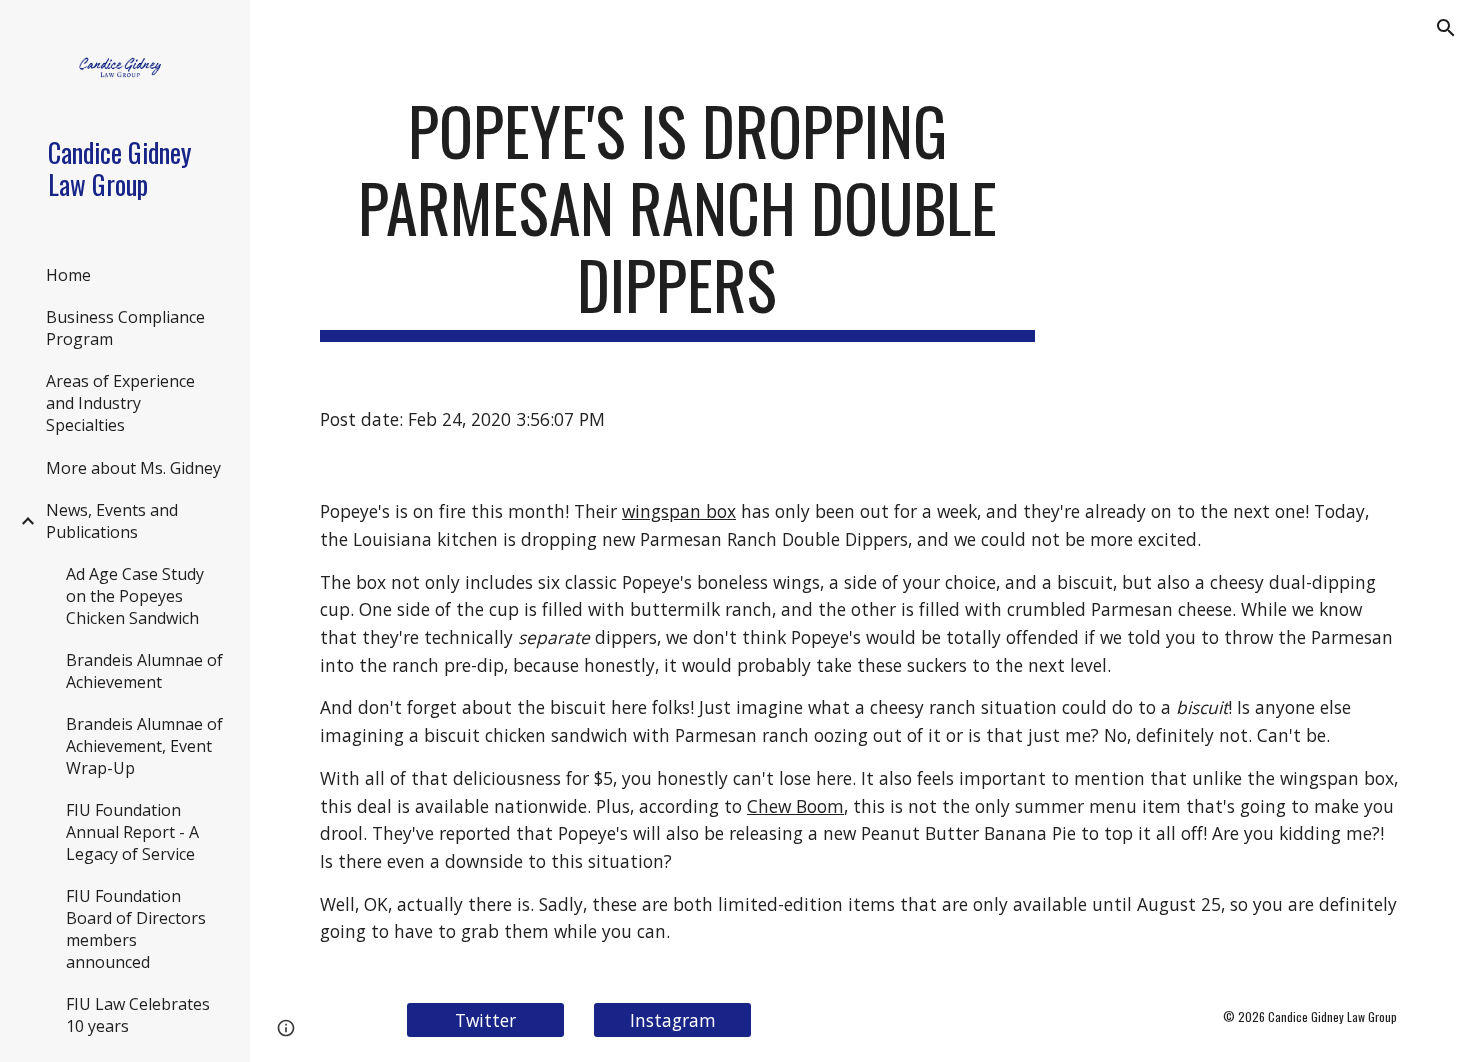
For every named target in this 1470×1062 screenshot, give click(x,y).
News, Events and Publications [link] (112, 521)
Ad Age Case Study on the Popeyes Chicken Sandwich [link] (135, 596)
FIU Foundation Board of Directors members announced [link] (136, 929)
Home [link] (68, 275)
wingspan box (679, 511)
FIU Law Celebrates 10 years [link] (138, 1015)
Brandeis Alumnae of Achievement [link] (144, 671)
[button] (1446, 28)
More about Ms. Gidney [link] (133, 468)
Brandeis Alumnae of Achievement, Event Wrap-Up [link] (144, 746)
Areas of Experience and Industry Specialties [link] (120, 403)
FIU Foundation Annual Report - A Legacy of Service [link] (132, 832)
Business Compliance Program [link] (125, 328)
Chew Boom (795, 806)
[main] (677, 217)
